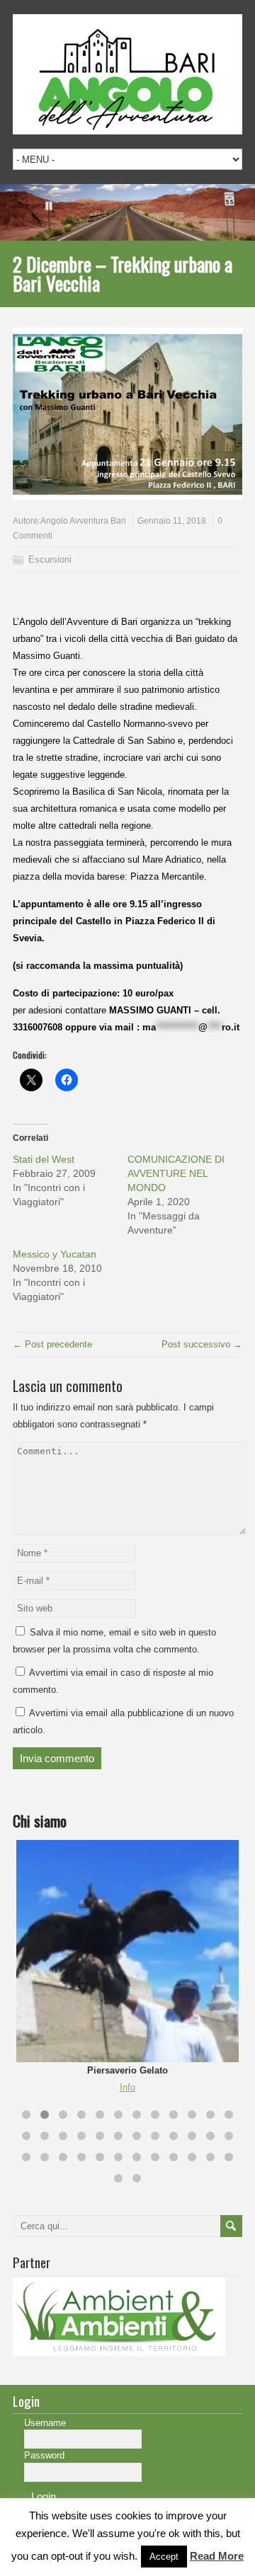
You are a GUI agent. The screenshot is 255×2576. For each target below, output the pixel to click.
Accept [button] (164, 2557)
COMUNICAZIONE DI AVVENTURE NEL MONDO (176, 1173)
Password (44, 2455)
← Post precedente (52, 1344)
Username (45, 2423)
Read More (217, 2556)
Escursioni (50, 559)
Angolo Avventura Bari (83, 521)
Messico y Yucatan (55, 1254)
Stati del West (44, 1159)
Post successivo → (202, 1344)
